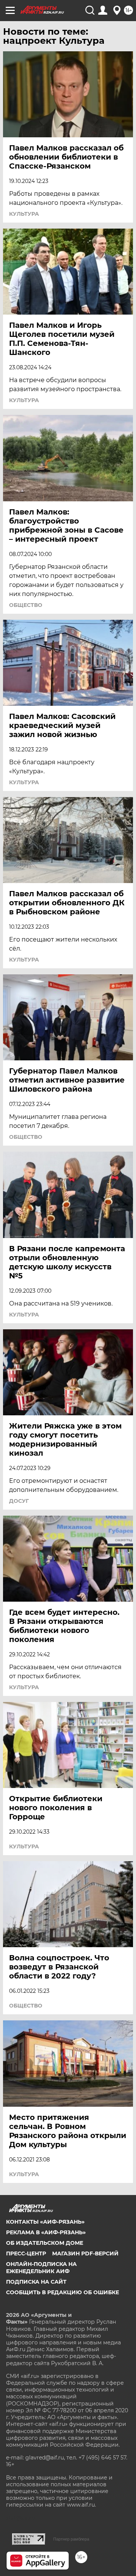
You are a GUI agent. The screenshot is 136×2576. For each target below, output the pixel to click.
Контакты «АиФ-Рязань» (45, 2222)
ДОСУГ (19, 1501)
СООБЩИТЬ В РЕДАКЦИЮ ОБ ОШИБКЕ (63, 2292)
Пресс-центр (26, 2253)
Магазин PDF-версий (85, 2253)
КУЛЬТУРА (24, 214)
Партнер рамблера (71, 2539)
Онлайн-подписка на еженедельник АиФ (41, 2267)
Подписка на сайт (36, 2282)
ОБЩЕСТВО (26, 605)
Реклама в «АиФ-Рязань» (46, 2232)
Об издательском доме (45, 2243)
